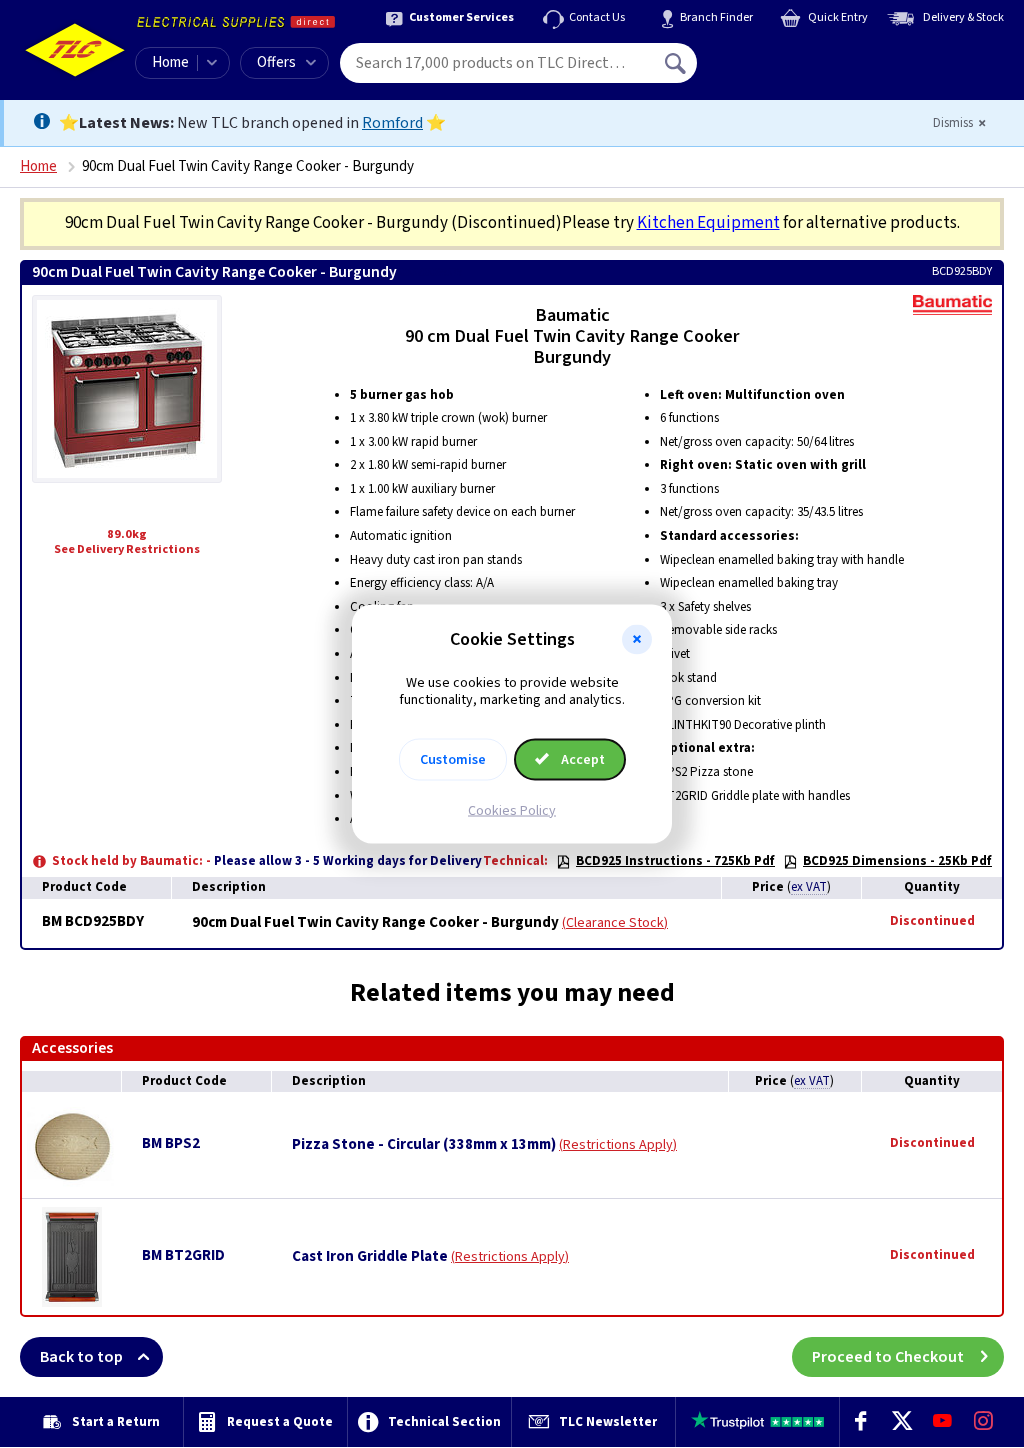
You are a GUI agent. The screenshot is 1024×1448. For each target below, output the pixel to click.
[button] (637, 640)
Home (170, 62)
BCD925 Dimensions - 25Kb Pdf (897, 861)
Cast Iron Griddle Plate (370, 1257)
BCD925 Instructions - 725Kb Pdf (675, 861)
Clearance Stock (615, 923)
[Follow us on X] (901, 1422)
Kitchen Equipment (708, 223)
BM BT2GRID (183, 1255)
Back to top (81, 1357)
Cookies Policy (512, 810)
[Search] (677, 63)
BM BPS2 (171, 1143)
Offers (276, 62)
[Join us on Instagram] (983, 1422)
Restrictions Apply (618, 1145)
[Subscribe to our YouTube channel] (942, 1422)
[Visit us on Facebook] (860, 1422)
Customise (453, 759)
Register (788, 70)
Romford (392, 123)
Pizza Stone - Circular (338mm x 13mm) (424, 1145)
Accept (581, 759)
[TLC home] (75, 50)
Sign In (803, 56)
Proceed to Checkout (888, 1357)
